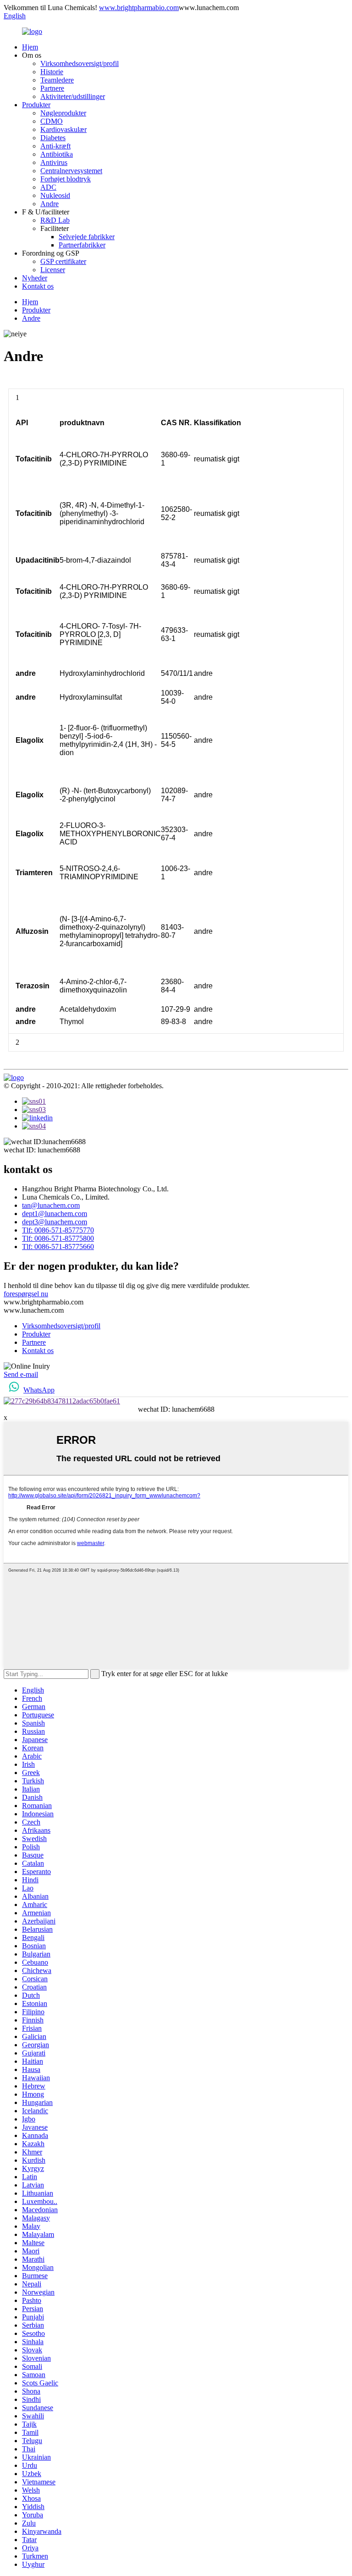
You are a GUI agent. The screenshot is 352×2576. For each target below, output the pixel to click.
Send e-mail (21, 1374)
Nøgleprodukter (63, 113)
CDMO (52, 121)
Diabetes (53, 138)
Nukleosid (55, 195)
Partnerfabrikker (82, 245)
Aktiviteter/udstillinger (73, 96)
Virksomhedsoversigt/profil (80, 63)
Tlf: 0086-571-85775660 (58, 1247)
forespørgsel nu (26, 1294)
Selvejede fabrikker (87, 237)
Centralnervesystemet (71, 171)
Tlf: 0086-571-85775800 (58, 1238)
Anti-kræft (55, 146)
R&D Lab (55, 220)
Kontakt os (38, 286)
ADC (48, 187)
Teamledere (57, 80)
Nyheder (35, 278)
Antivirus (54, 162)
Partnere (52, 88)
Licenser (53, 270)
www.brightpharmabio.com (139, 8)
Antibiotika (57, 154)
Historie (52, 72)
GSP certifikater (63, 261)
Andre (49, 204)
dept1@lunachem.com (55, 1214)
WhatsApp (39, 1390)
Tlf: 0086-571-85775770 (58, 1230)
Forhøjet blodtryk (66, 179)
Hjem (30, 47)
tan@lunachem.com (51, 1205)
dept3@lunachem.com (55, 1222)
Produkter (36, 105)
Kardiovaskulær (63, 129)
